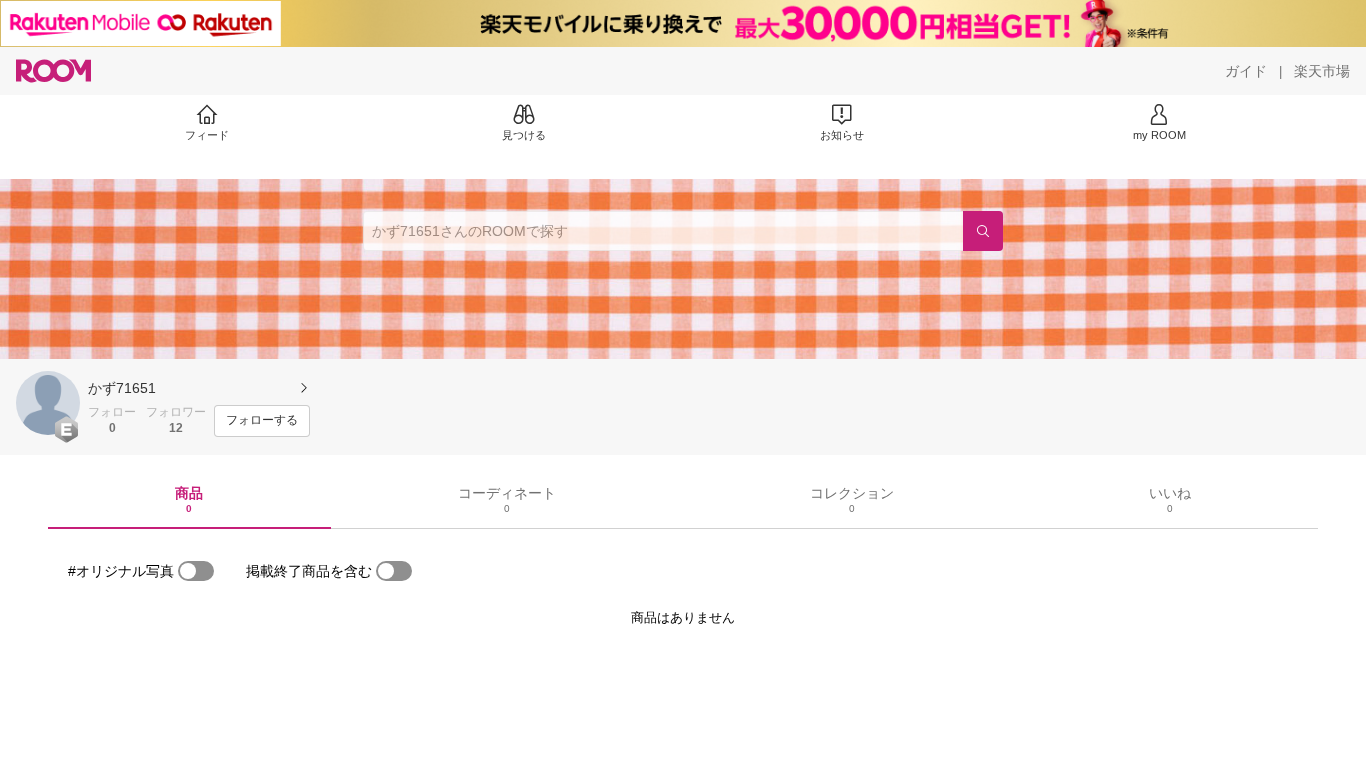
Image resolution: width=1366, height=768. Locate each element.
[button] (48, 403)
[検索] (983, 231)
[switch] (196, 571)
